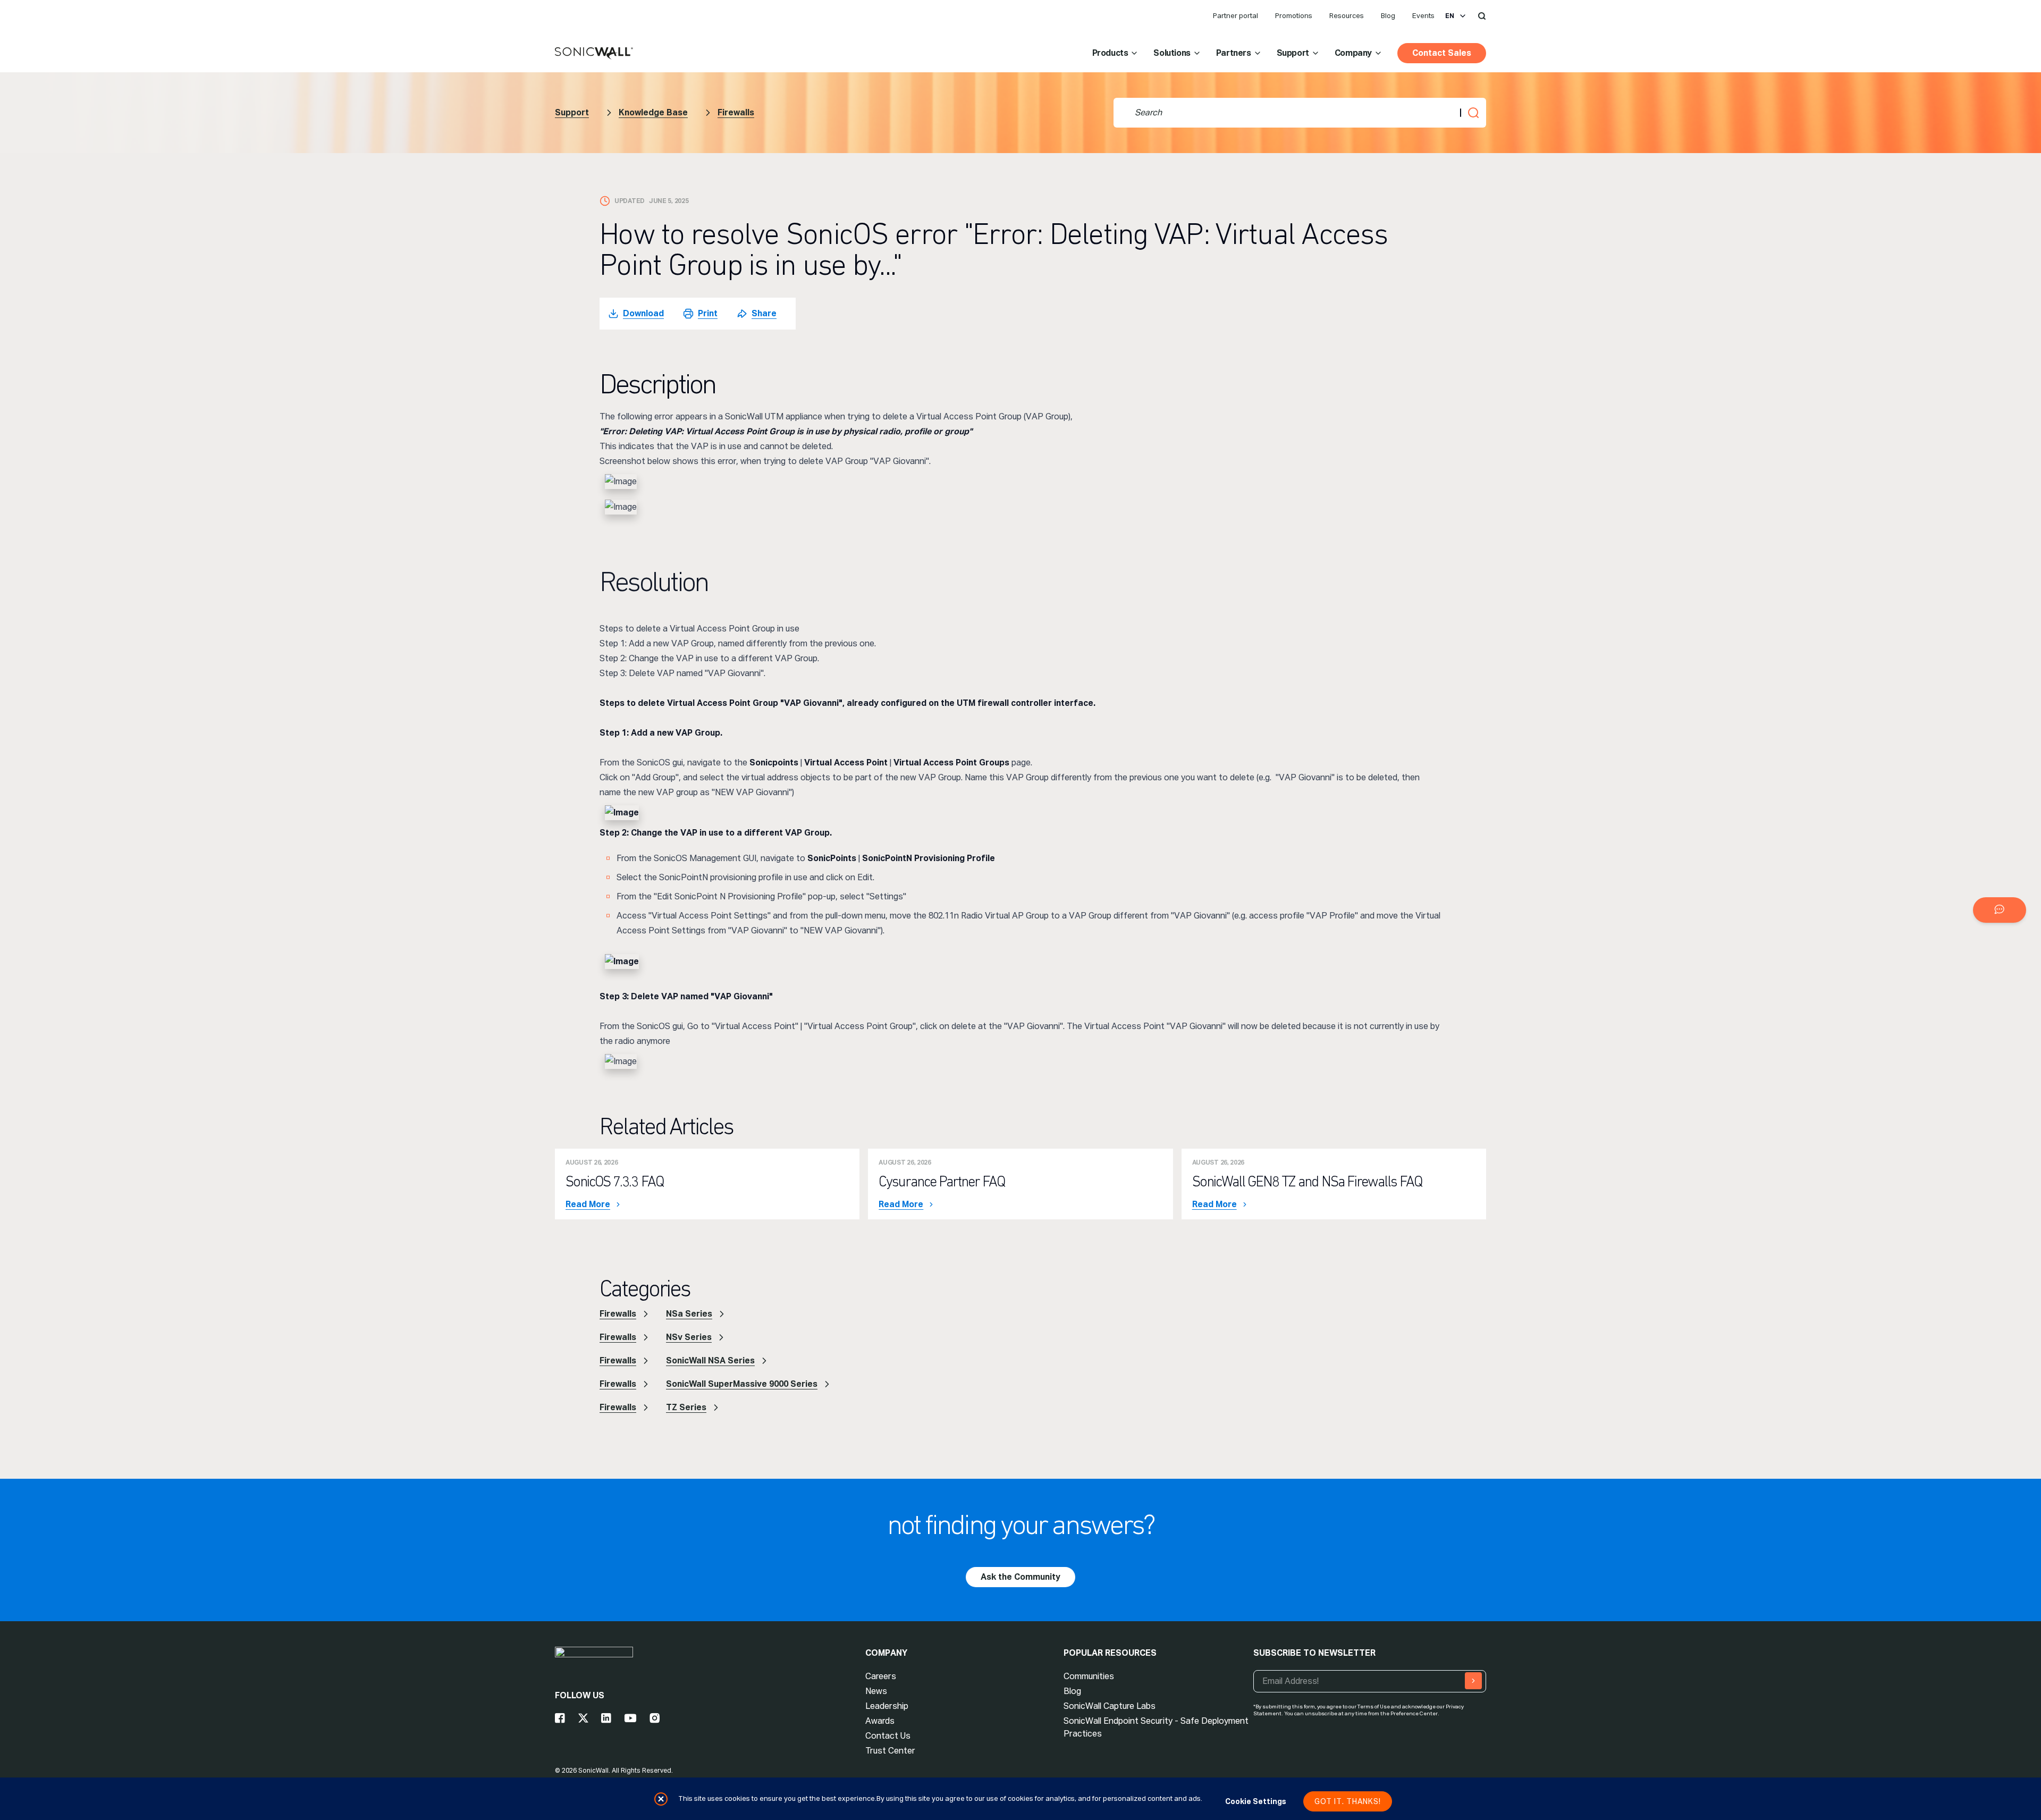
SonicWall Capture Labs (1110, 1706)
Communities (1089, 1676)
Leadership (887, 1706)
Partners (1234, 53)
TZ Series (686, 1407)
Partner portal (1235, 16)
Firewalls (736, 112)
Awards (880, 1721)
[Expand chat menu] (2000, 910)
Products (1110, 53)
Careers (881, 1676)
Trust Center (890, 1751)
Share (764, 313)
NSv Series (689, 1337)
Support (1293, 53)
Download (643, 313)
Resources (1347, 16)
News (876, 1691)
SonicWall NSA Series (710, 1360)
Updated (630, 201)
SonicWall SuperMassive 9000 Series (742, 1384)
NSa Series (689, 1314)
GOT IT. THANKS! (1348, 1801)
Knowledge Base (653, 112)
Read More (588, 1204)
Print (708, 313)
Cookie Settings (1256, 1801)
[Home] (594, 54)
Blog (1388, 16)
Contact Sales (1442, 53)
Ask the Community (1020, 1577)
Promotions (1294, 16)
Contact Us (888, 1736)
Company (1353, 53)
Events (1423, 16)
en (1450, 16)
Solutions (1172, 53)
